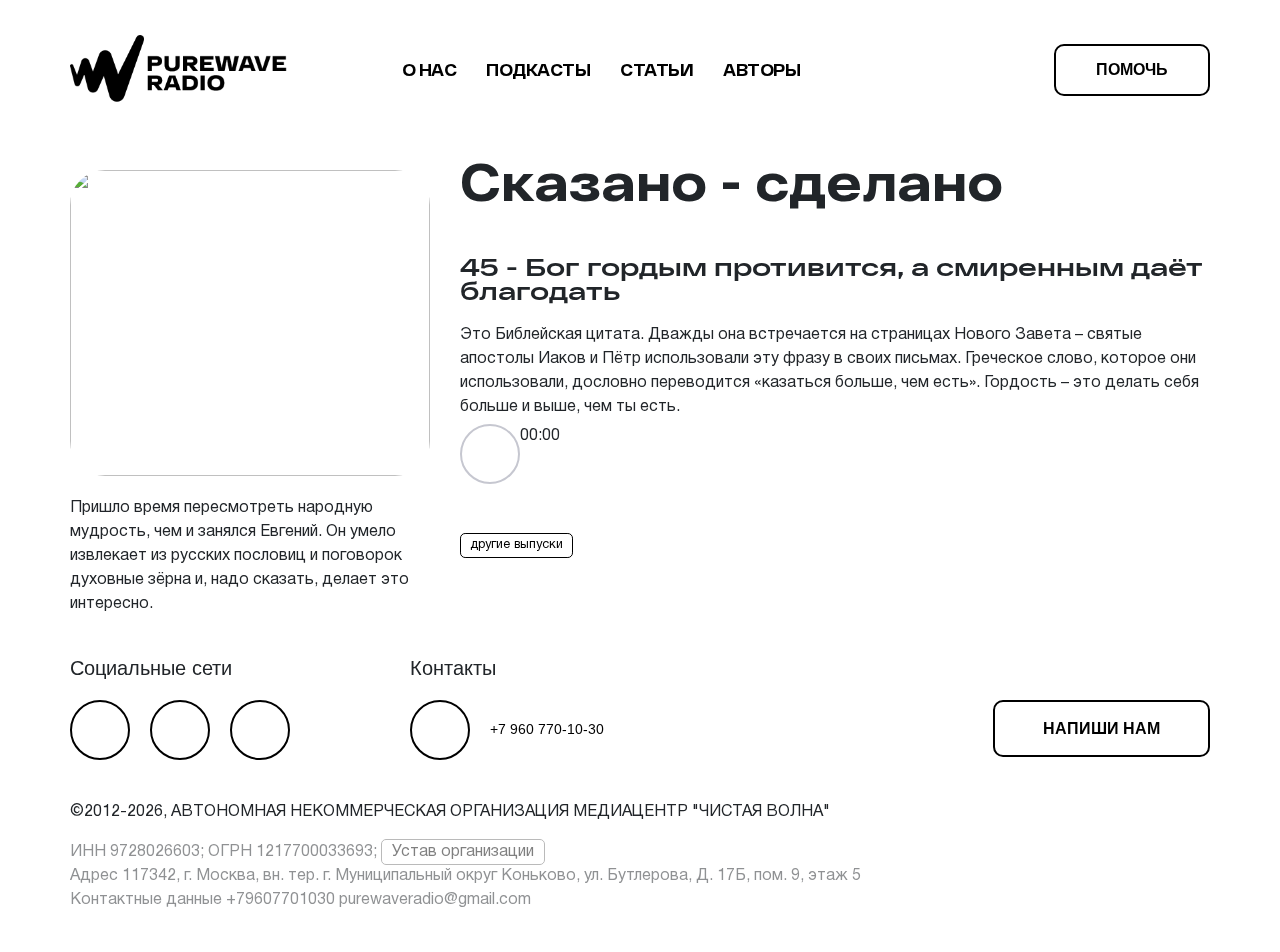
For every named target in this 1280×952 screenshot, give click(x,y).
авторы (761, 69)
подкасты (538, 69)
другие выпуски (516, 545)
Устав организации (463, 852)
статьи (656, 69)
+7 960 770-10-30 (547, 729)
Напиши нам (1101, 728)
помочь (1132, 69)
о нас (429, 69)
